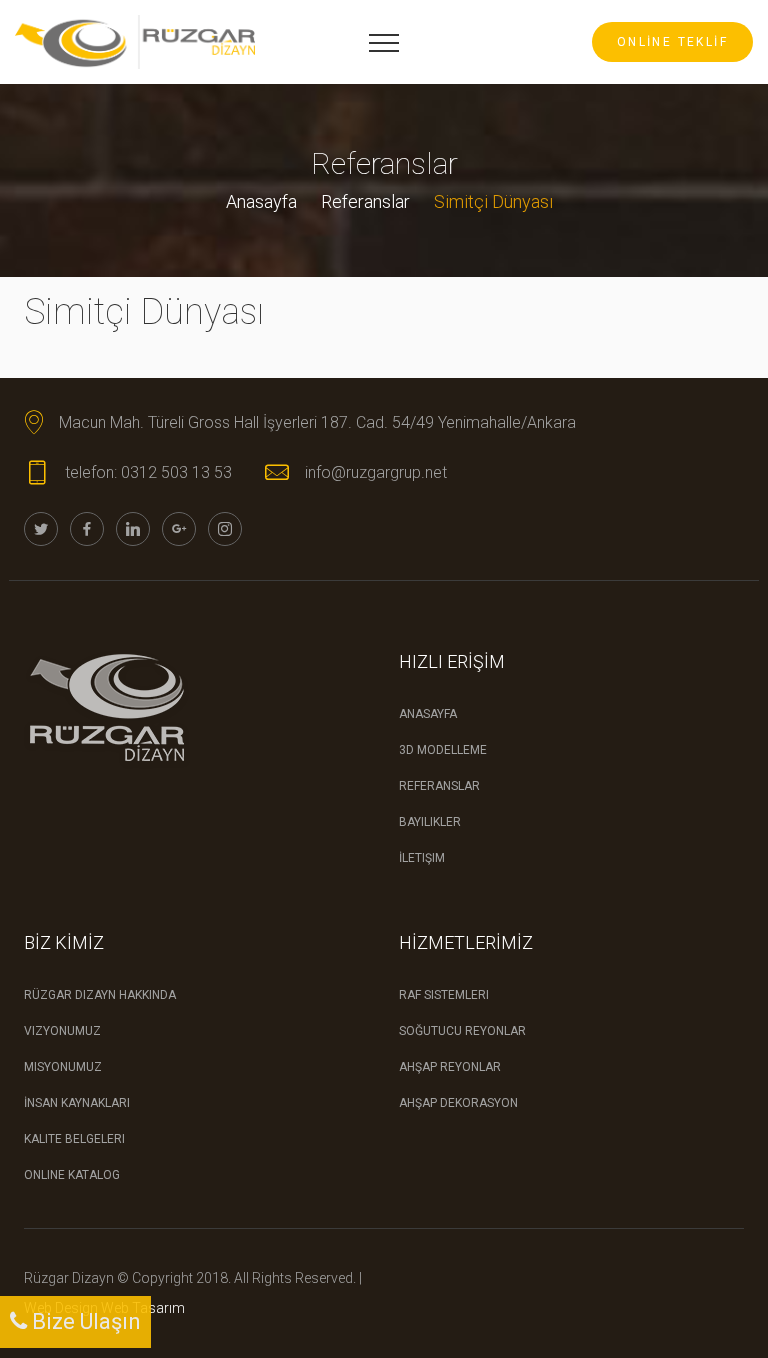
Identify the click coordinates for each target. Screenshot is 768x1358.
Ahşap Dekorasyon (458, 1103)
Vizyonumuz (62, 1031)
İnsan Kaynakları (77, 1103)
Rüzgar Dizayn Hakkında (100, 995)
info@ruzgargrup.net (376, 472)
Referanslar (365, 201)
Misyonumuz (63, 1067)
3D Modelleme (443, 750)
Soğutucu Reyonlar (462, 1031)
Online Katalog (72, 1175)
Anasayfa (261, 201)
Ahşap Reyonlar (450, 1067)
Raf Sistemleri (444, 995)
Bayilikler (430, 822)
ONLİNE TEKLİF (672, 42)
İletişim (422, 858)
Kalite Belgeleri (74, 1139)
